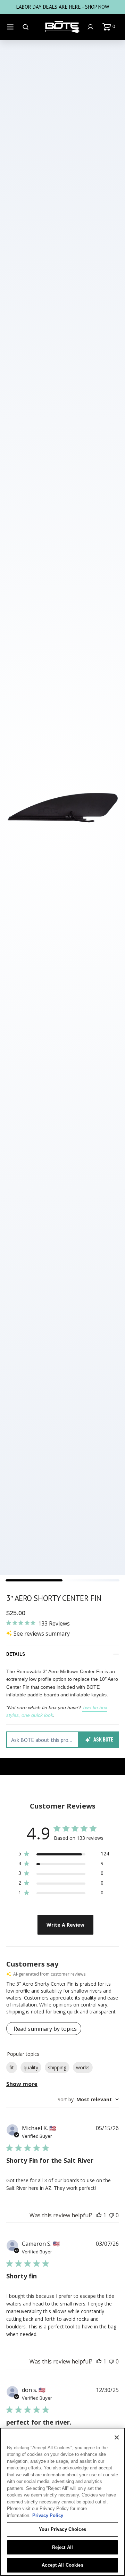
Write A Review (65, 1925)
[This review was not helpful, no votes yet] (111, 2215)
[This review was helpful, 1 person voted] (99, 2215)
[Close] (117, 2437)
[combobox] (88, 2099)
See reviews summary (42, 1634)
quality (31, 2067)
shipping (57, 2067)
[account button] (91, 27)
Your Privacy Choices (62, 2529)
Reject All (62, 2547)
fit (12, 2067)
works (83, 2067)
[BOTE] (62, 27)
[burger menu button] (11, 27)
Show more (22, 2084)
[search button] (26, 27)
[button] (110, 27)
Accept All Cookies (62, 2565)
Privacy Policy (48, 2515)
